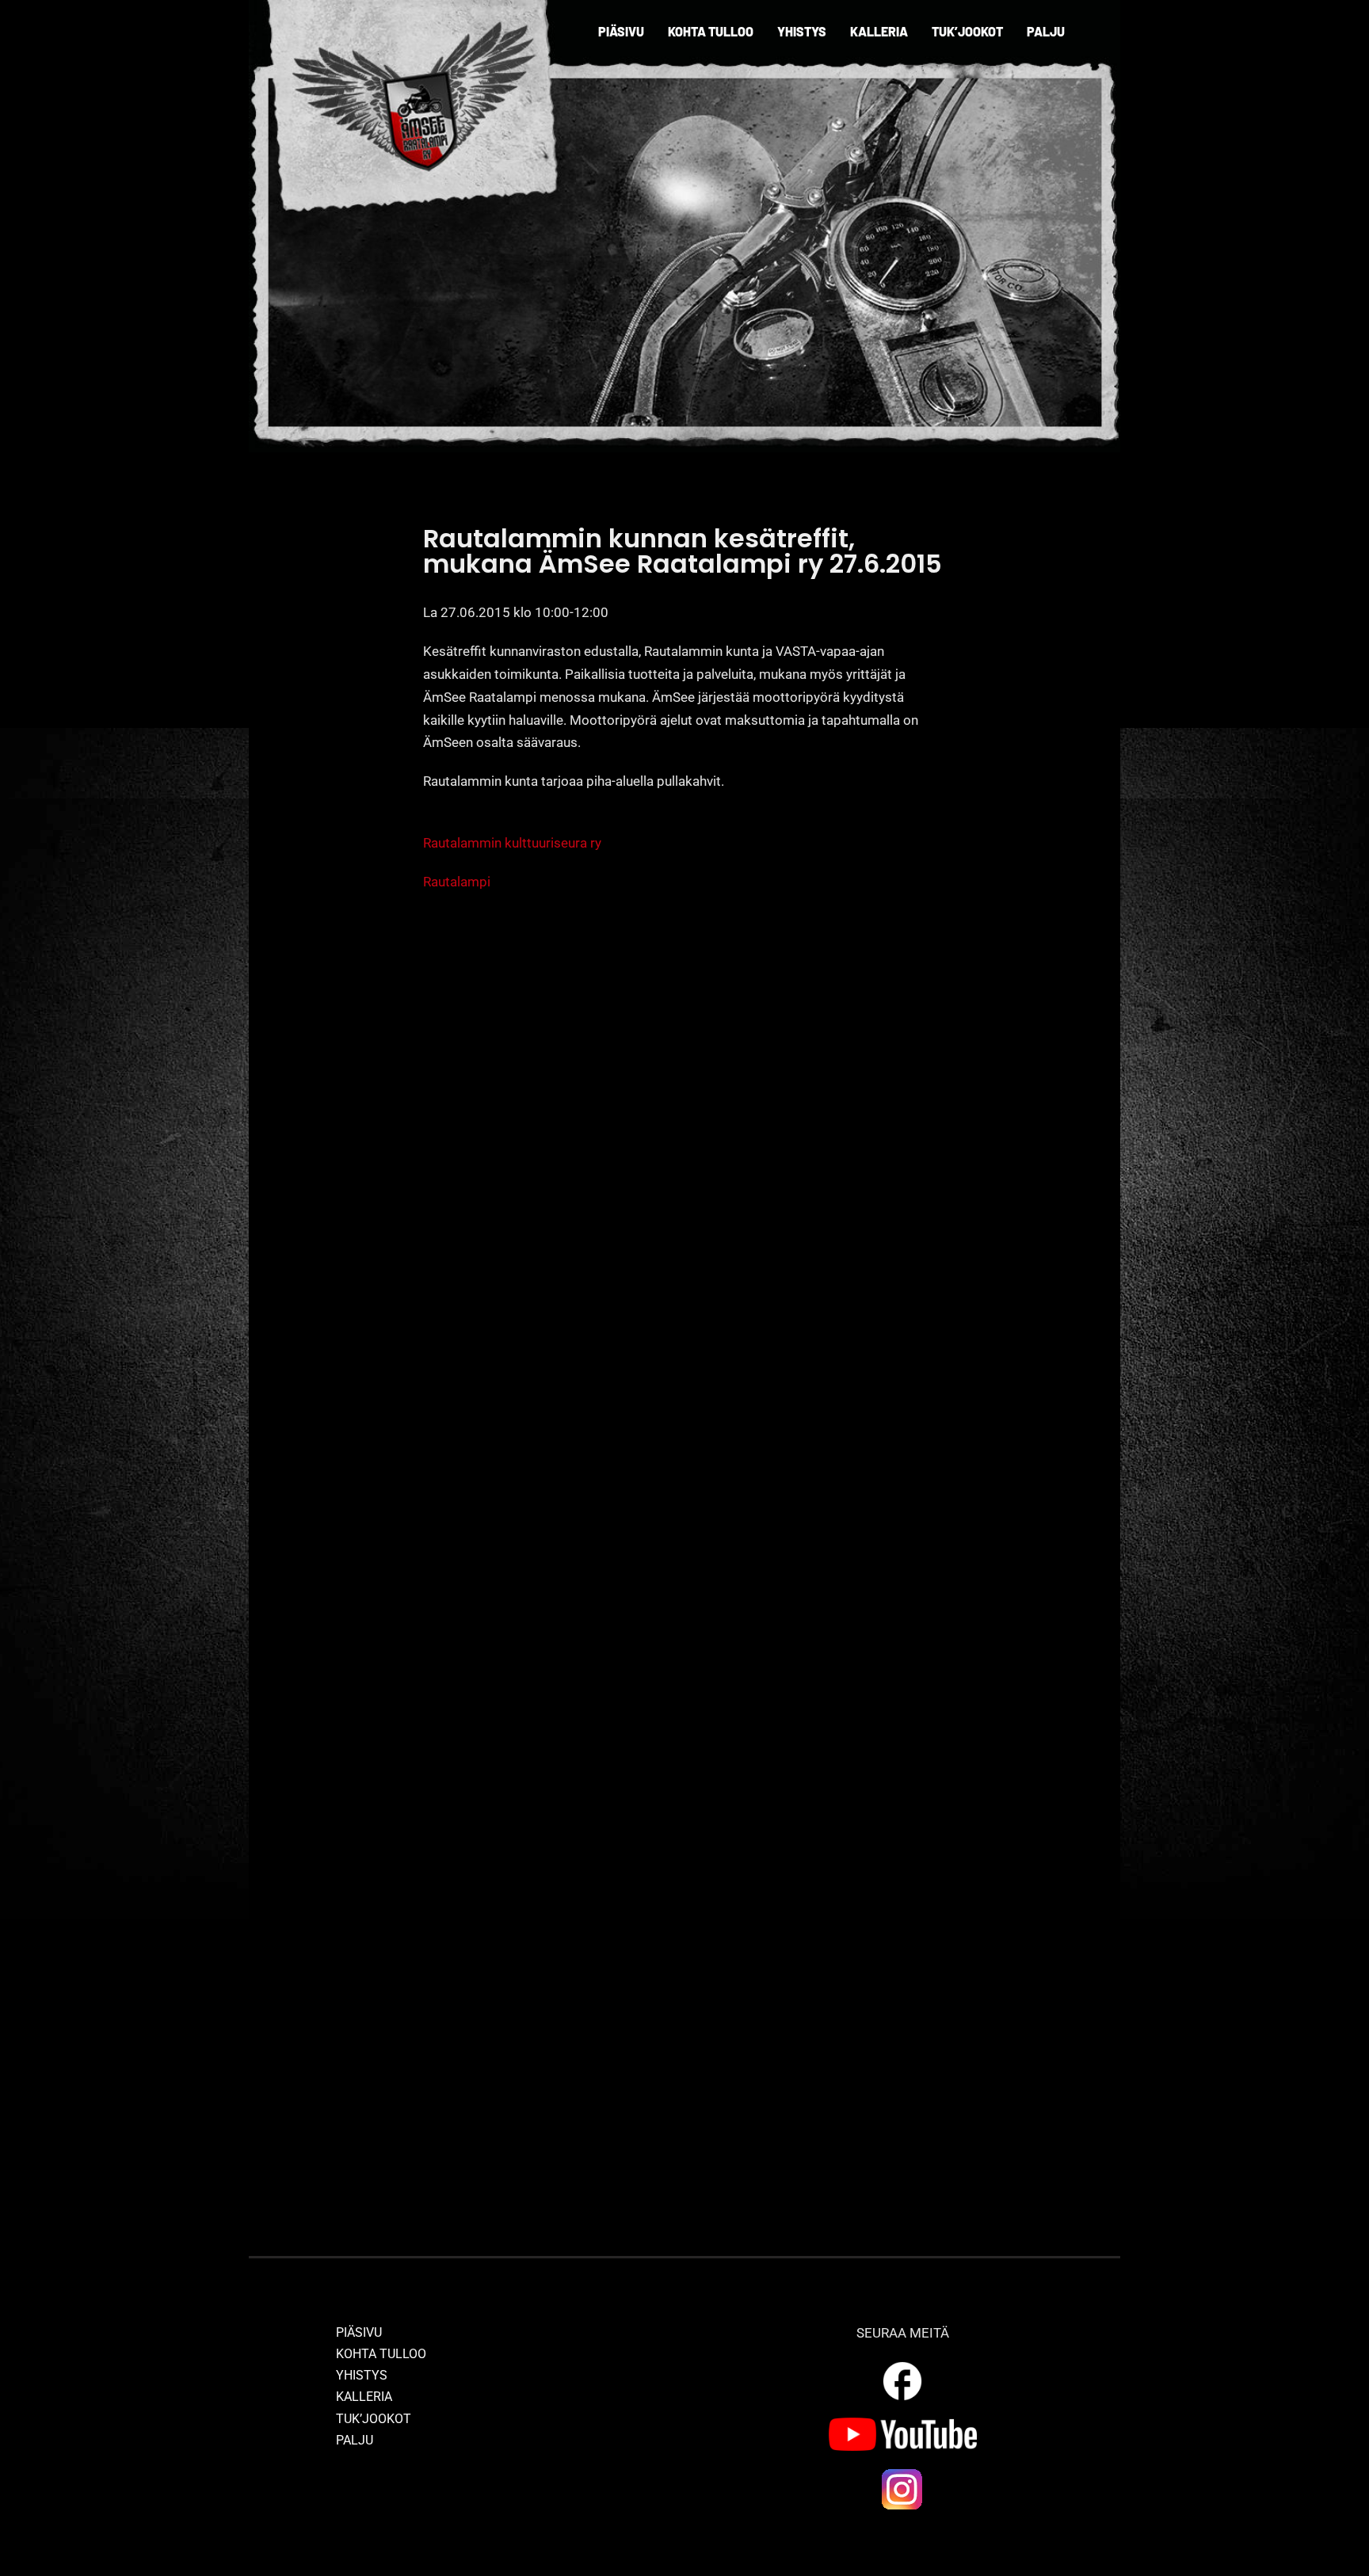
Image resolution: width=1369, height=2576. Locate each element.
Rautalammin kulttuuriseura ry (512, 843)
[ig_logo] (902, 2473)
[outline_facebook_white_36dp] (902, 2365)
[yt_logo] (903, 2424)
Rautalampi (457, 882)
